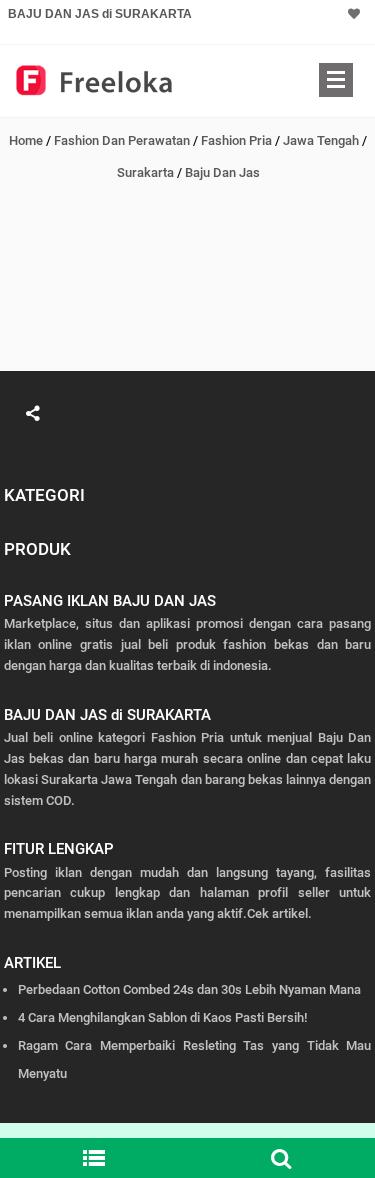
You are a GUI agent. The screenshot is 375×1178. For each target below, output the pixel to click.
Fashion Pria (236, 140)
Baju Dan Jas (222, 172)
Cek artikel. (279, 913)
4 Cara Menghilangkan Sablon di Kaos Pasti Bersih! (162, 1017)
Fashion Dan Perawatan (122, 140)
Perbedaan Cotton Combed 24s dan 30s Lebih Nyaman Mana (189, 989)
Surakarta (145, 172)
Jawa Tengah (321, 140)
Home (26, 140)
